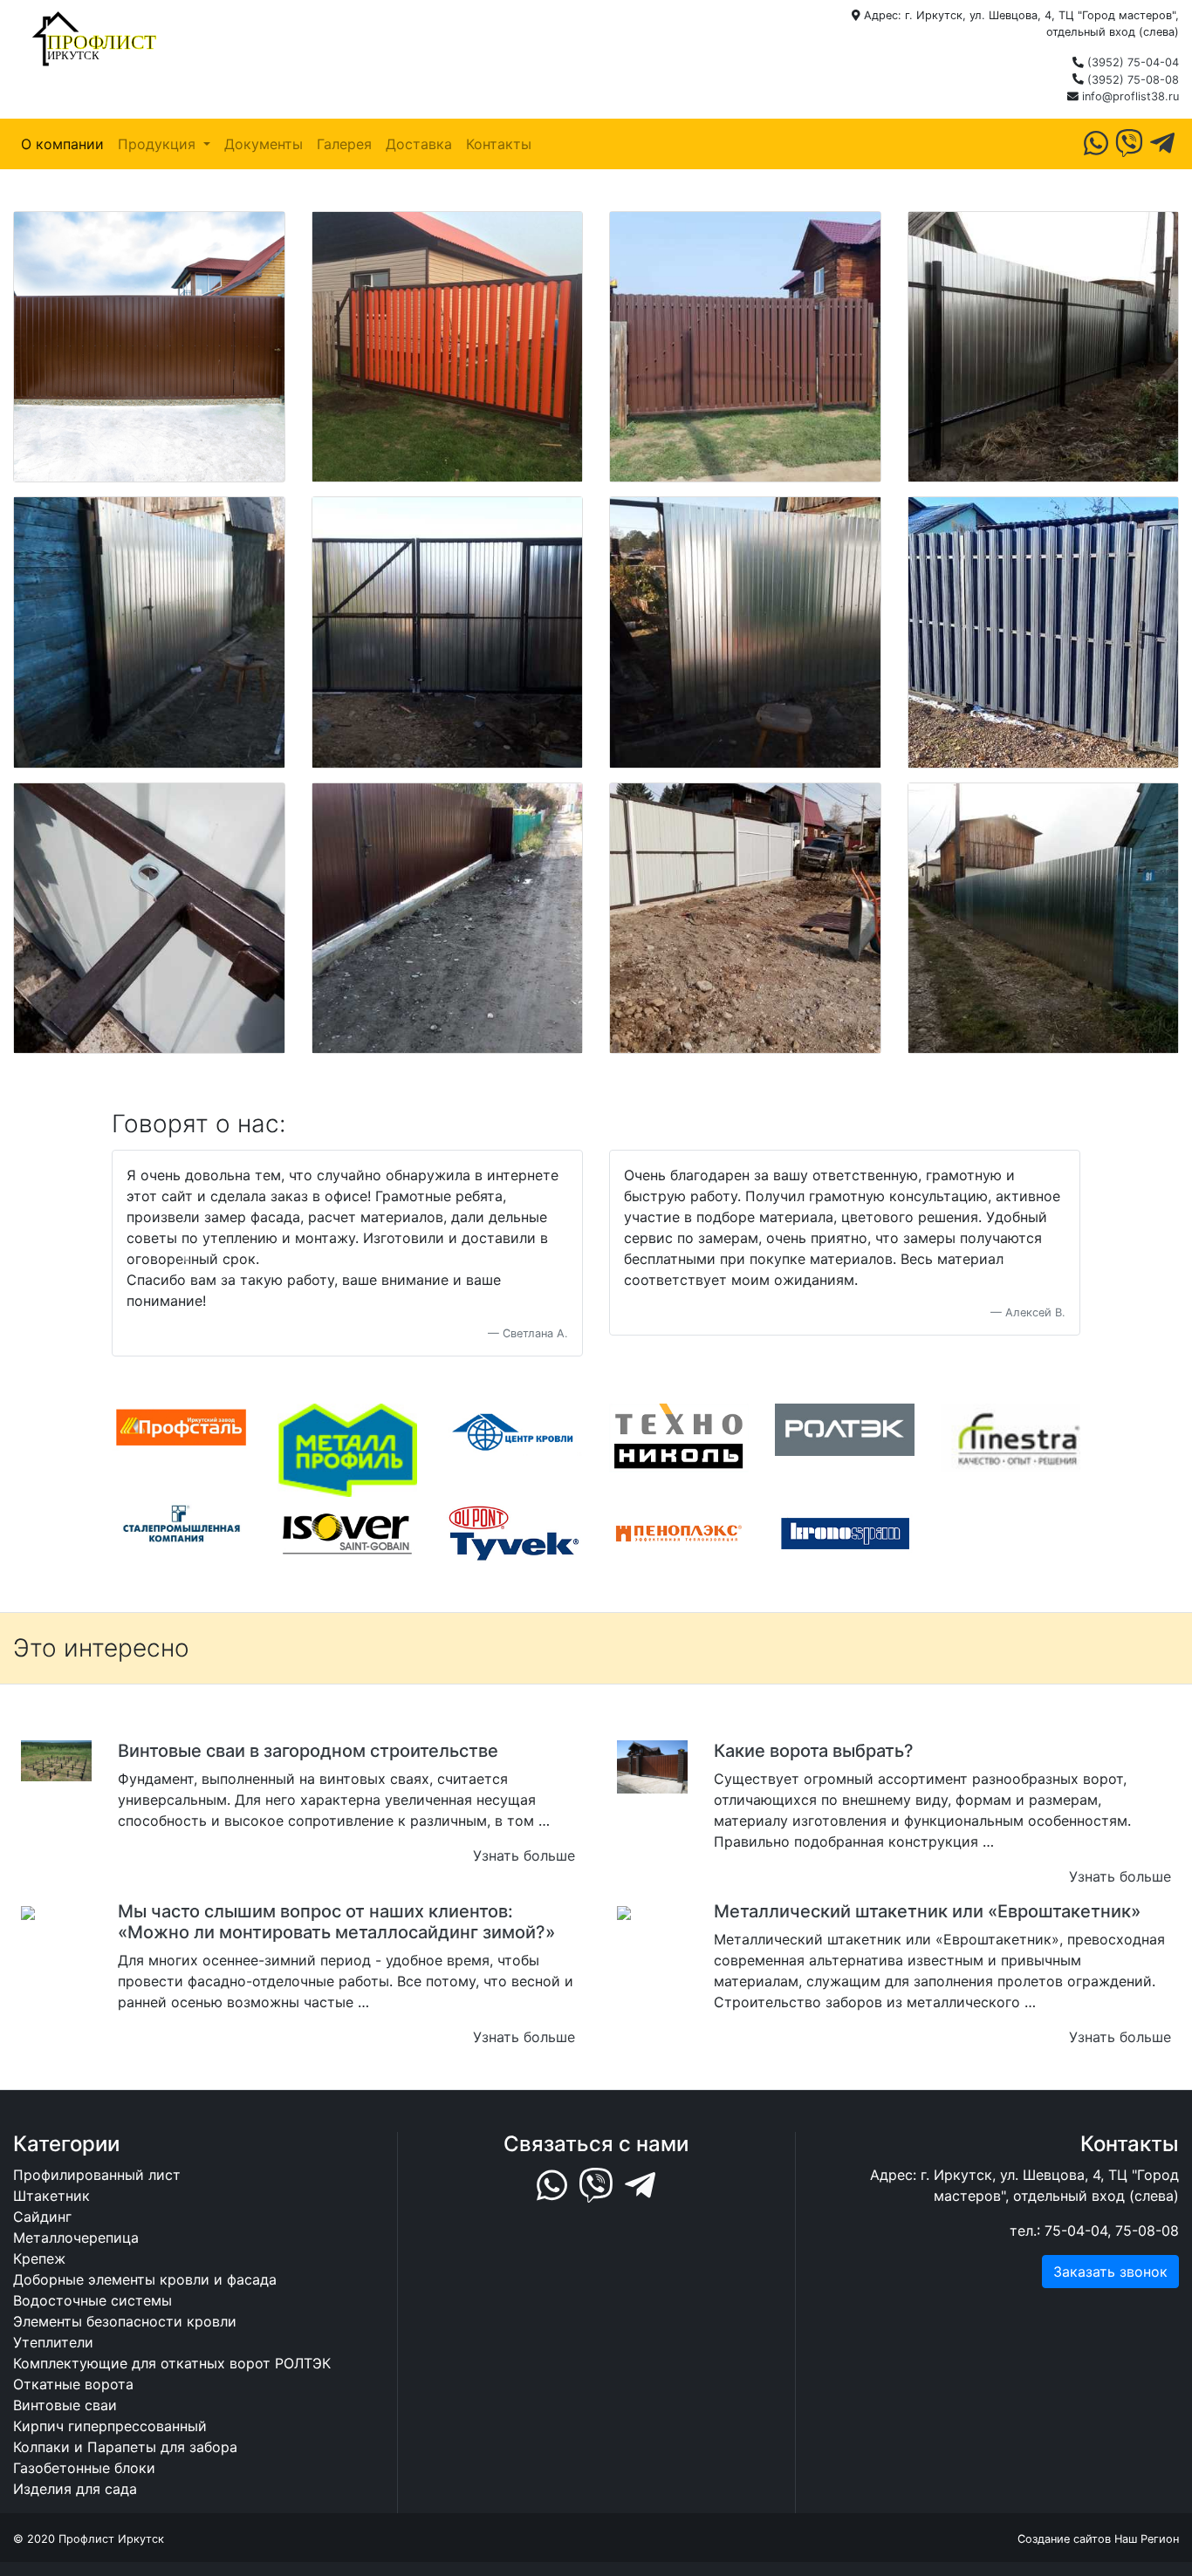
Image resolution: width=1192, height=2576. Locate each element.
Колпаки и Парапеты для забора (125, 2447)
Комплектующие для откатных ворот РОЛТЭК (172, 2363)
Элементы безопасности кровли (125, 2321)
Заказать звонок (1110, 2272)
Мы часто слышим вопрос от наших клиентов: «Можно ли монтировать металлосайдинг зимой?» (336, 1922)
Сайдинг (42, 2217)
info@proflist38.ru (1130, 96)
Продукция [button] (159, 144)
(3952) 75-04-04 (1133, 62)
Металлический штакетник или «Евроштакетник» (927, 1911)
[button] (185, 1254)
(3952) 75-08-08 (1133, 80)
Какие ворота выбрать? (814, 1751)
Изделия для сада (75, 2489)
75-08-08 (1147, 2231)
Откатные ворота (73, 2384)
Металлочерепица (76, 2238)
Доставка (419, 144)
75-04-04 (1076, 2231)
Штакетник (51, 2196)
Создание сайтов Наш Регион (1098, 2539)
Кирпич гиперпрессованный (110, 2426)
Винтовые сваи (65, 2405)
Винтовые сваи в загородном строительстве (308, 1751)
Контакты (499, 144)
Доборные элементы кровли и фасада (145, 2279)
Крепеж (39, 2258)
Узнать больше (524, 1855)
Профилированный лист (97, 2175)
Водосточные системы (92, 2300)
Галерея (344, 144)
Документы (264, 144)
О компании (62, 144)
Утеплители (53, 2342)
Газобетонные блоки (84, 2468)
